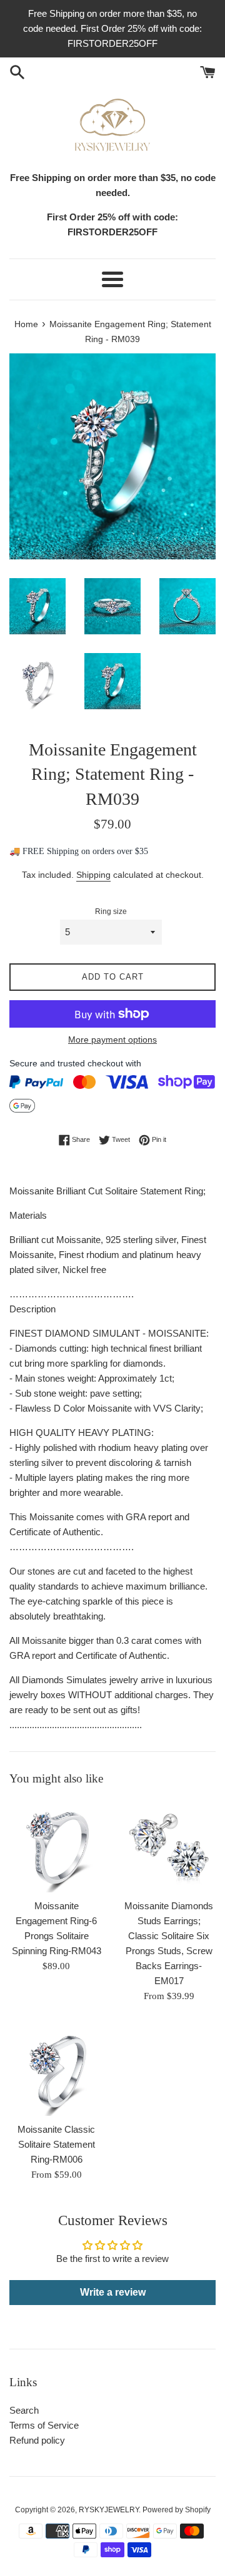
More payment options (112, 1040)
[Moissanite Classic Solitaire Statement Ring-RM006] (56, 2069)
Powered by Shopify (177, 2510)
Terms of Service (44, 2425)
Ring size (111, 912)
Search (24, 2410)
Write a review (113, 2292)
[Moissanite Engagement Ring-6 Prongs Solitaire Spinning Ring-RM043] (56, 1846)
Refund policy (37, 2440)
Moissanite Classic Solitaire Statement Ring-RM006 (56, 2144)
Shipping (93, 875)
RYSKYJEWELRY (109, 2510)
